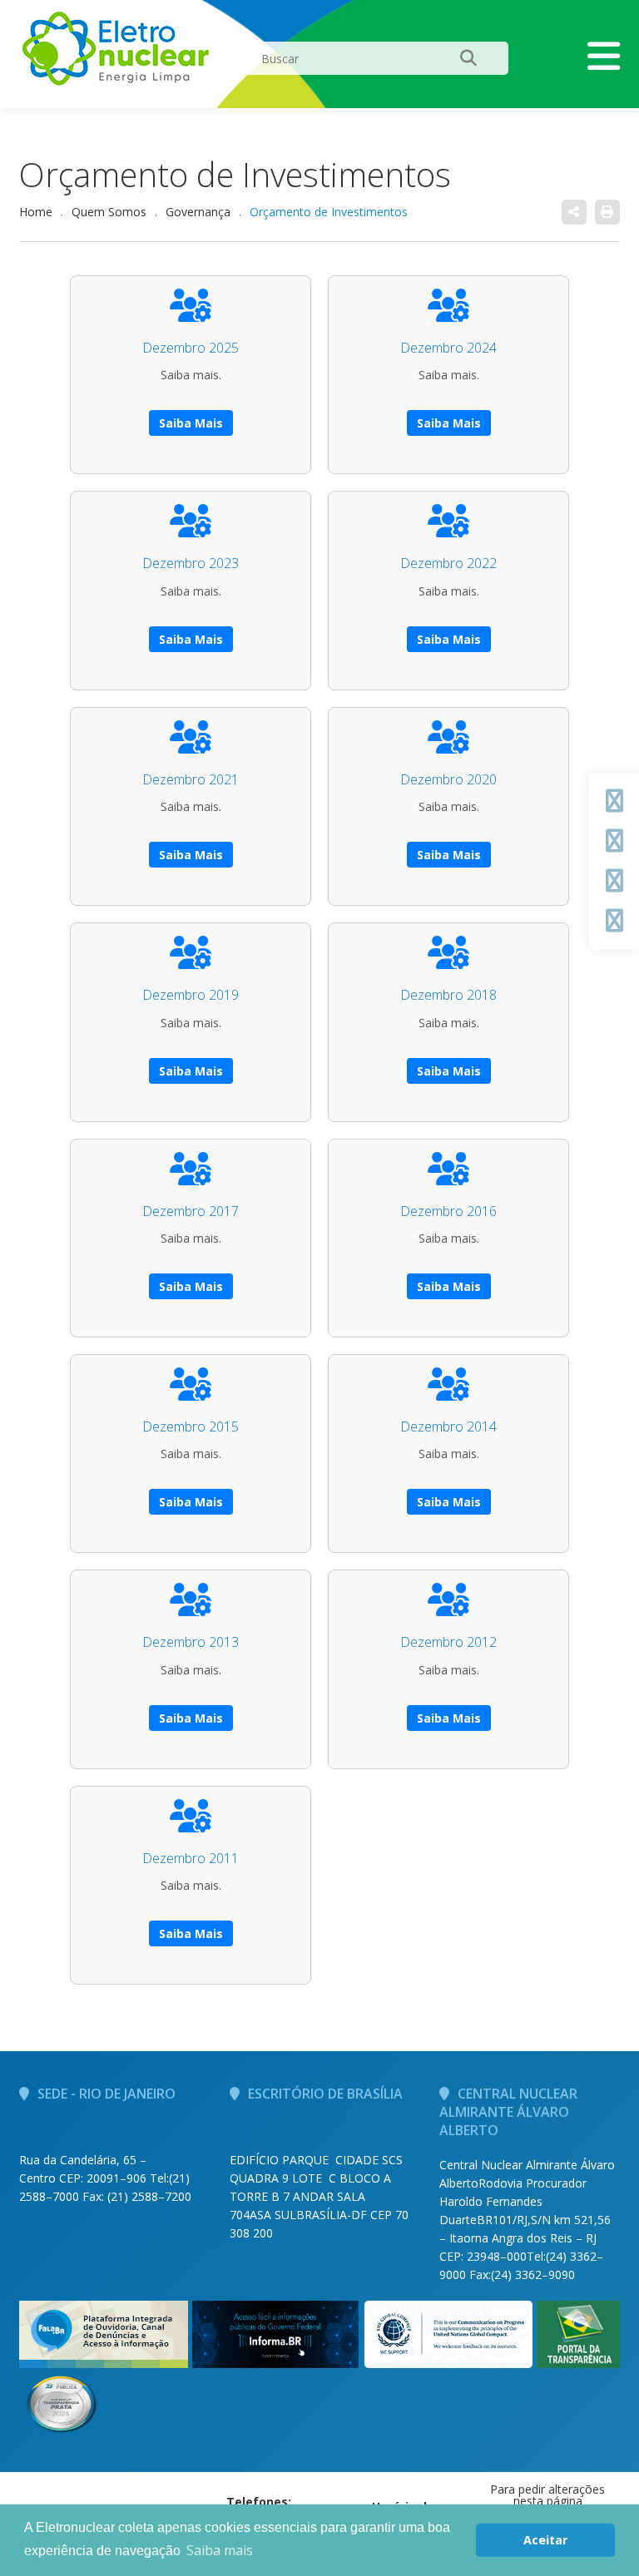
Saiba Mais (191, 423)
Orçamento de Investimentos (235, 174)
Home (36, 212)
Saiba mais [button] (220, 2550)
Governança (198, 212)
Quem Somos (109, 212)
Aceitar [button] (545, 2540)
